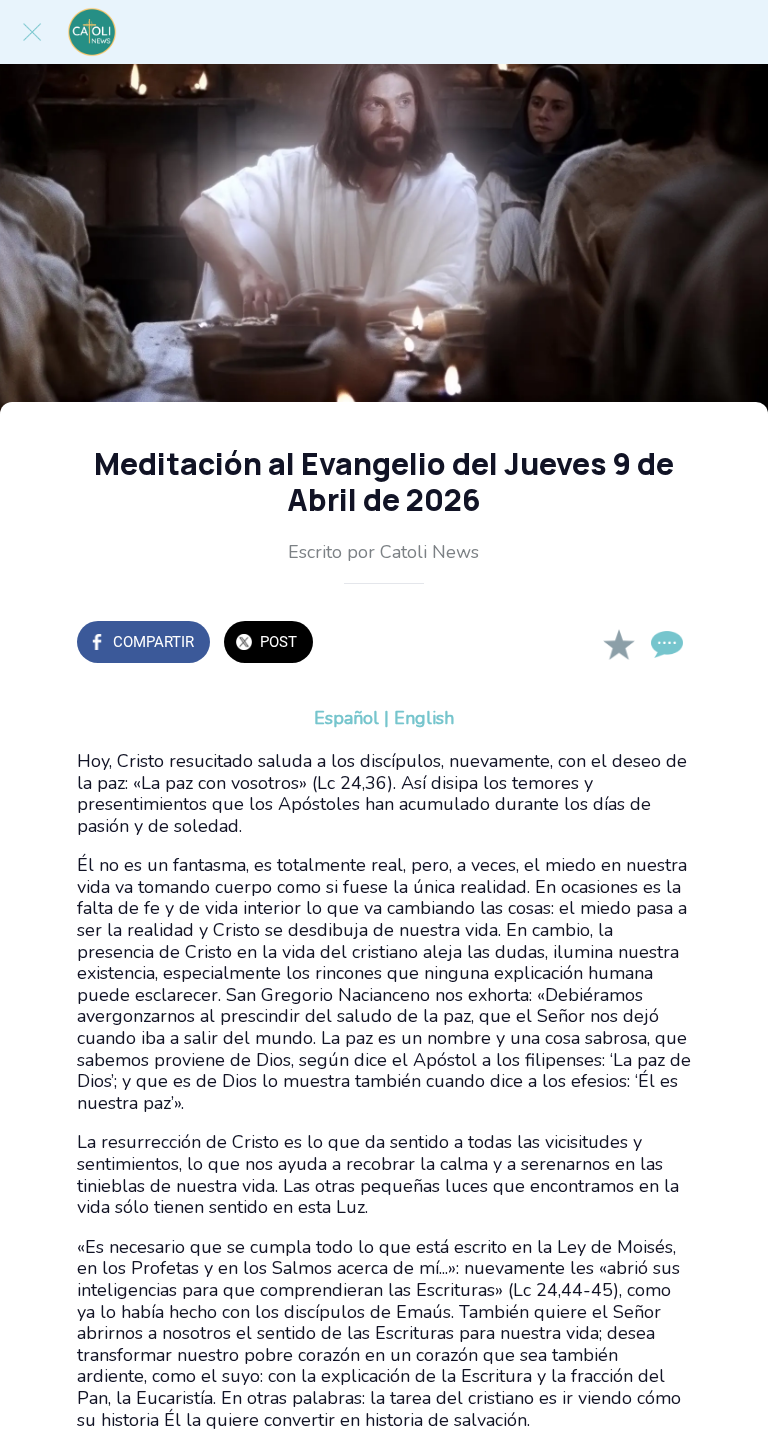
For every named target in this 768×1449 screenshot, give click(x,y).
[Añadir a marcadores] (619, 644)
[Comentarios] (667, 644)
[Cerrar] (32, 32)
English (424, 718)
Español (346, 718)
